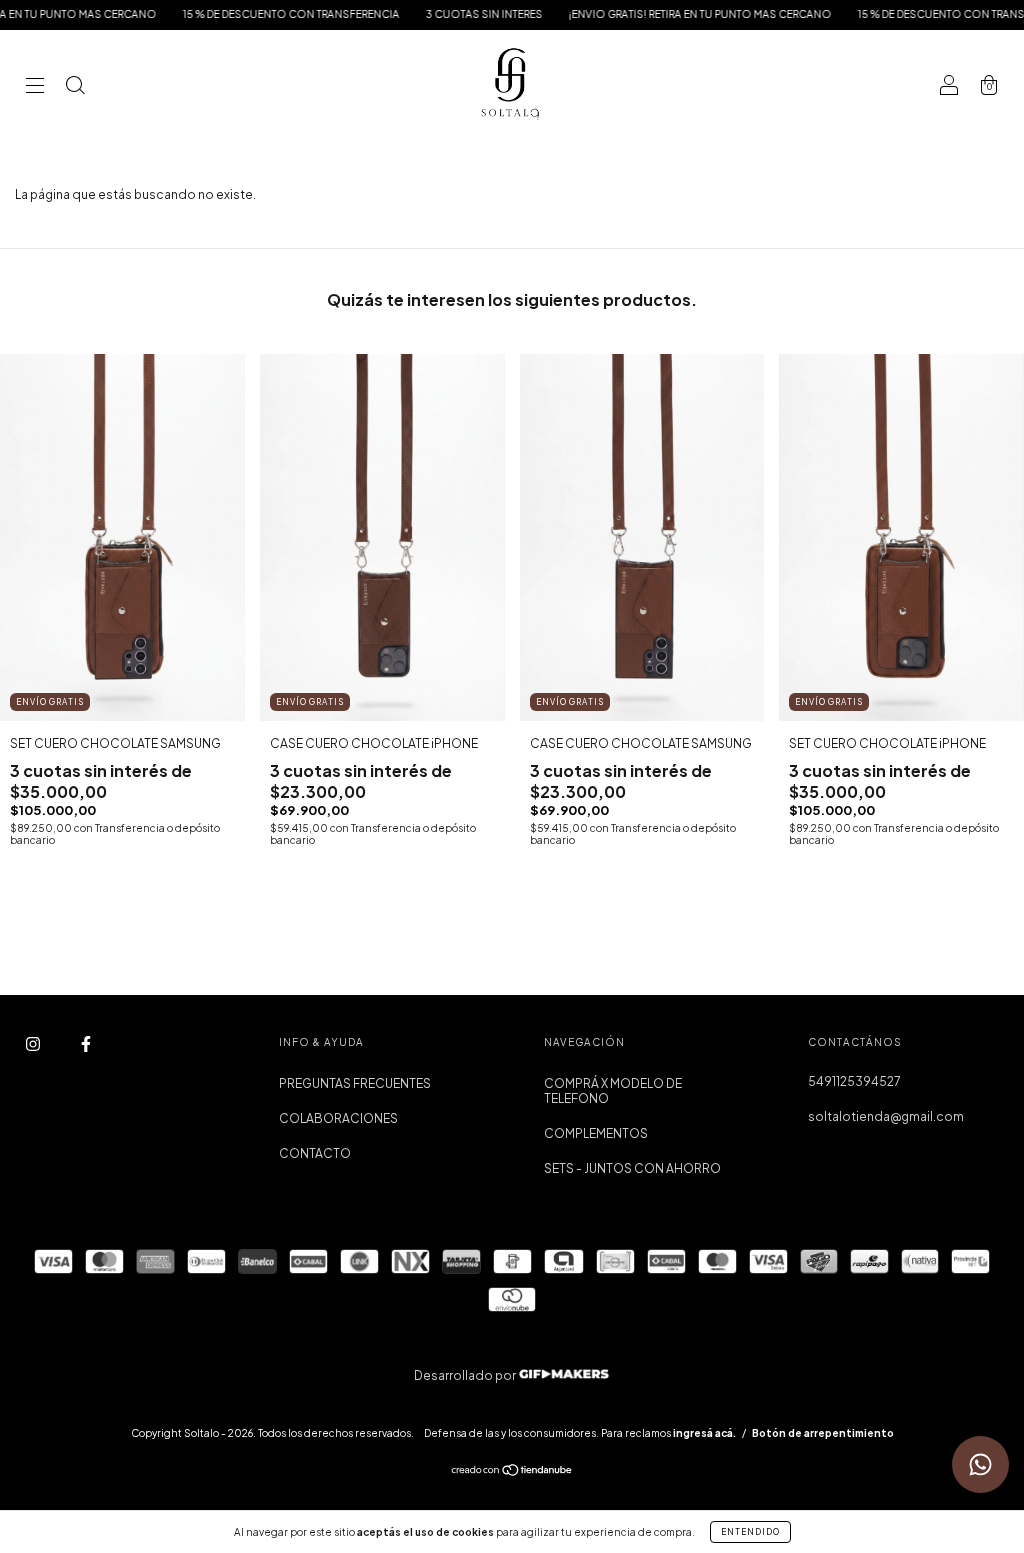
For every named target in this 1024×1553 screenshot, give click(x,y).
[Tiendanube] (512, 1472)
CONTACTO (315, 1153)
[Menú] (35, 87)
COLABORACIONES (338, 1118)
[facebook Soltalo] (86, 1044)
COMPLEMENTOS (596, 1133)
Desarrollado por (466, 1375)
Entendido (750, 1532)
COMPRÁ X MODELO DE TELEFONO (613, 1091)
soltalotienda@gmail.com (886, 1116)
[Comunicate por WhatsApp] (980, 1464)
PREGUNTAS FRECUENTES (355, 1083)
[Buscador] (75, 87)
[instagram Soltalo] (34, 1044)
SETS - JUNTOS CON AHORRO (632, 1168)
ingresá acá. (704, 1433)
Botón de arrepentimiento (823, 1433)
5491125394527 (854, 1081)
